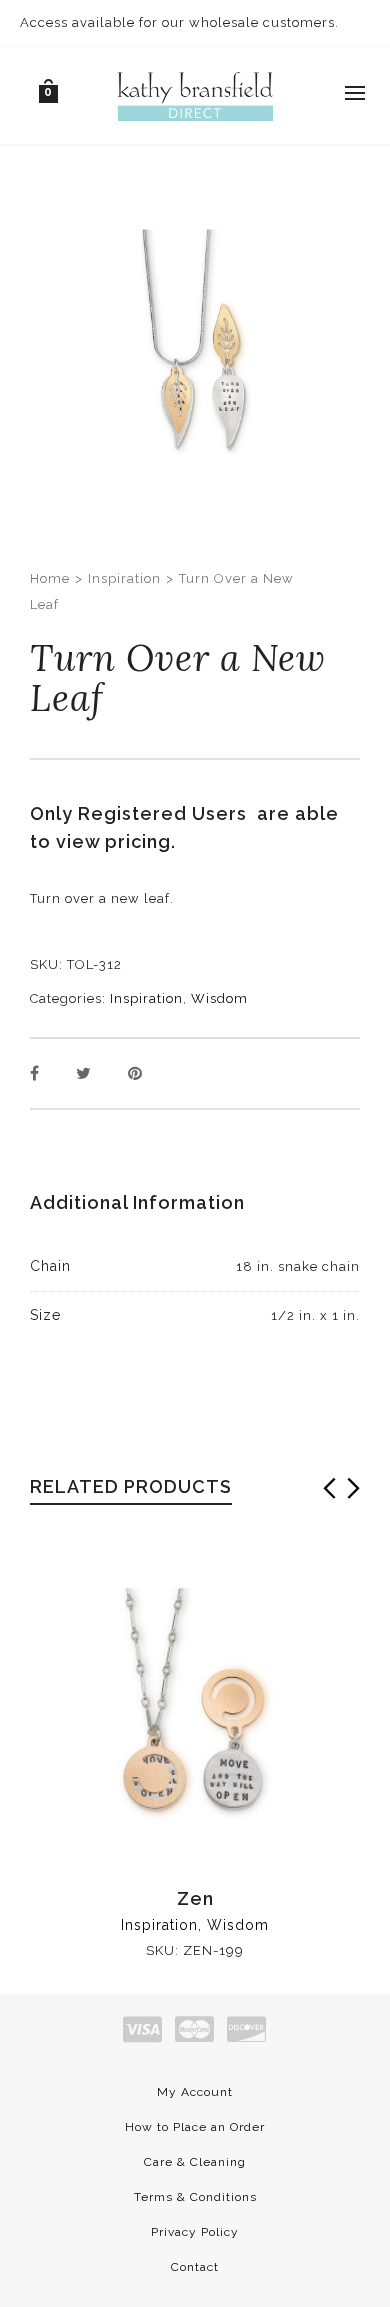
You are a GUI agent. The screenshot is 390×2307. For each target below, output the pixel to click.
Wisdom (219, 998)
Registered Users (167, 813)
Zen (195, 1898)
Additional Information (137, 1202)
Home (50, 578)
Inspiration (124, 578)
